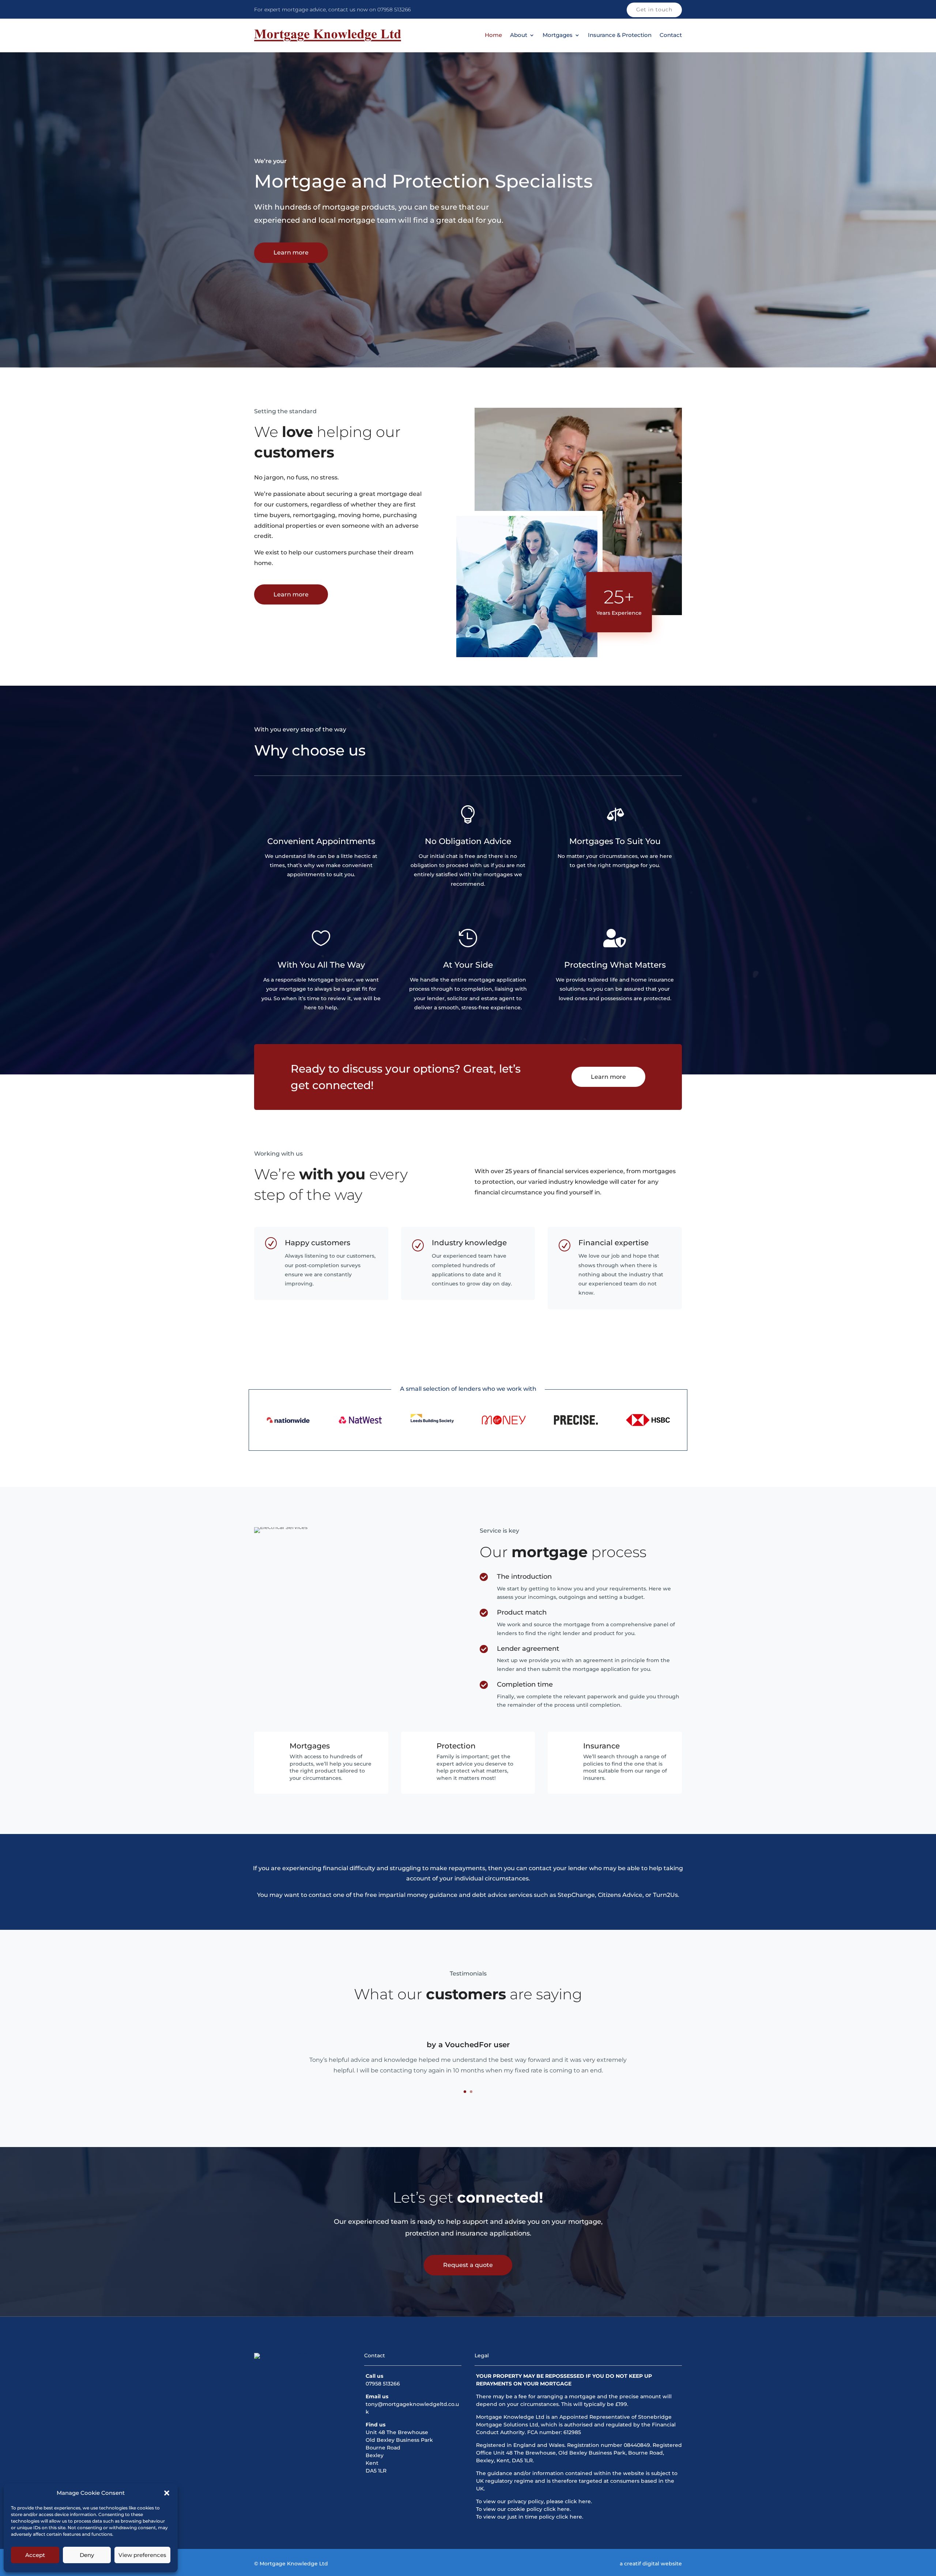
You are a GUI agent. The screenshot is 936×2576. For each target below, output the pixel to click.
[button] (167, 2493)
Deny (87, 2555)
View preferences (142, 2555)
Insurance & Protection (620, 35)
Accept (35, 2555)
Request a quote (468, 2265)
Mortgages (558, 35)
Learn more (291, 253)
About (519, 35)
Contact (671, 35)
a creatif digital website (651, 2564)
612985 (572, 2432)
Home (493, 35)
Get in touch (654, 10)
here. (585, 2501)
